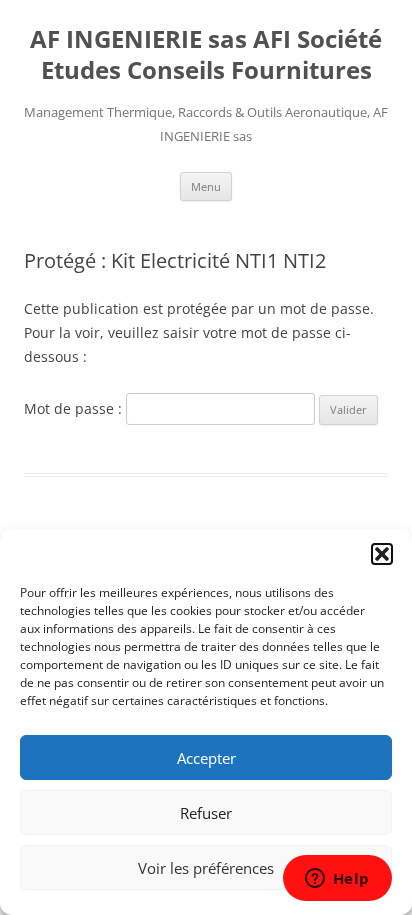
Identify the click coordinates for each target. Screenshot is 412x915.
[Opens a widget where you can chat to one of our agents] (337, 880)
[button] (382, 554)
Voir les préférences (206, 868)
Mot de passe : (75, 408)
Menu (206, 186)
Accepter (206, 758)
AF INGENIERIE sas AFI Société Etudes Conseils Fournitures (206, 55)
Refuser (206, 813)
